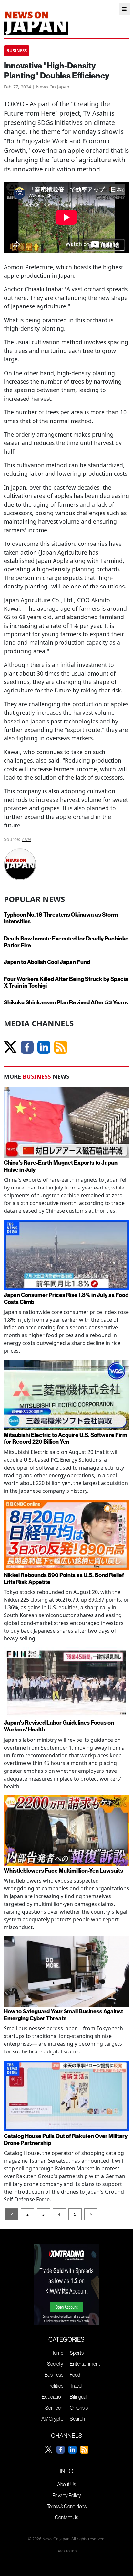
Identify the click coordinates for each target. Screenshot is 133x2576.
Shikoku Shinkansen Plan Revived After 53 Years (66, 1003)
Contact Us (66, 2517)
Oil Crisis (79, 2408)
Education (52, 2397)
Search (77, 2419)
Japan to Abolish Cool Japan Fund (47, 962)
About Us (66, 2484)
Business (54, 2375)
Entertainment (85, 2364)
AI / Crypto (52, 2419)
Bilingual (78, 2397)
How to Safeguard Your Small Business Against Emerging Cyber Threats (63, 2015)
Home (57, 2353)
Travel (76, 2386)
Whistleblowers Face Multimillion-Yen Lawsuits (63, 1871)
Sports (77, 2353)
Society (55, 2364)
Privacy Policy (67, 2495)
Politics (56, 2386)
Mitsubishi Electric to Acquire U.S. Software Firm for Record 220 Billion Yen (66, 1439)
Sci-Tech (54, 2408)
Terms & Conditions (67, 2506)
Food (75, 2375)
